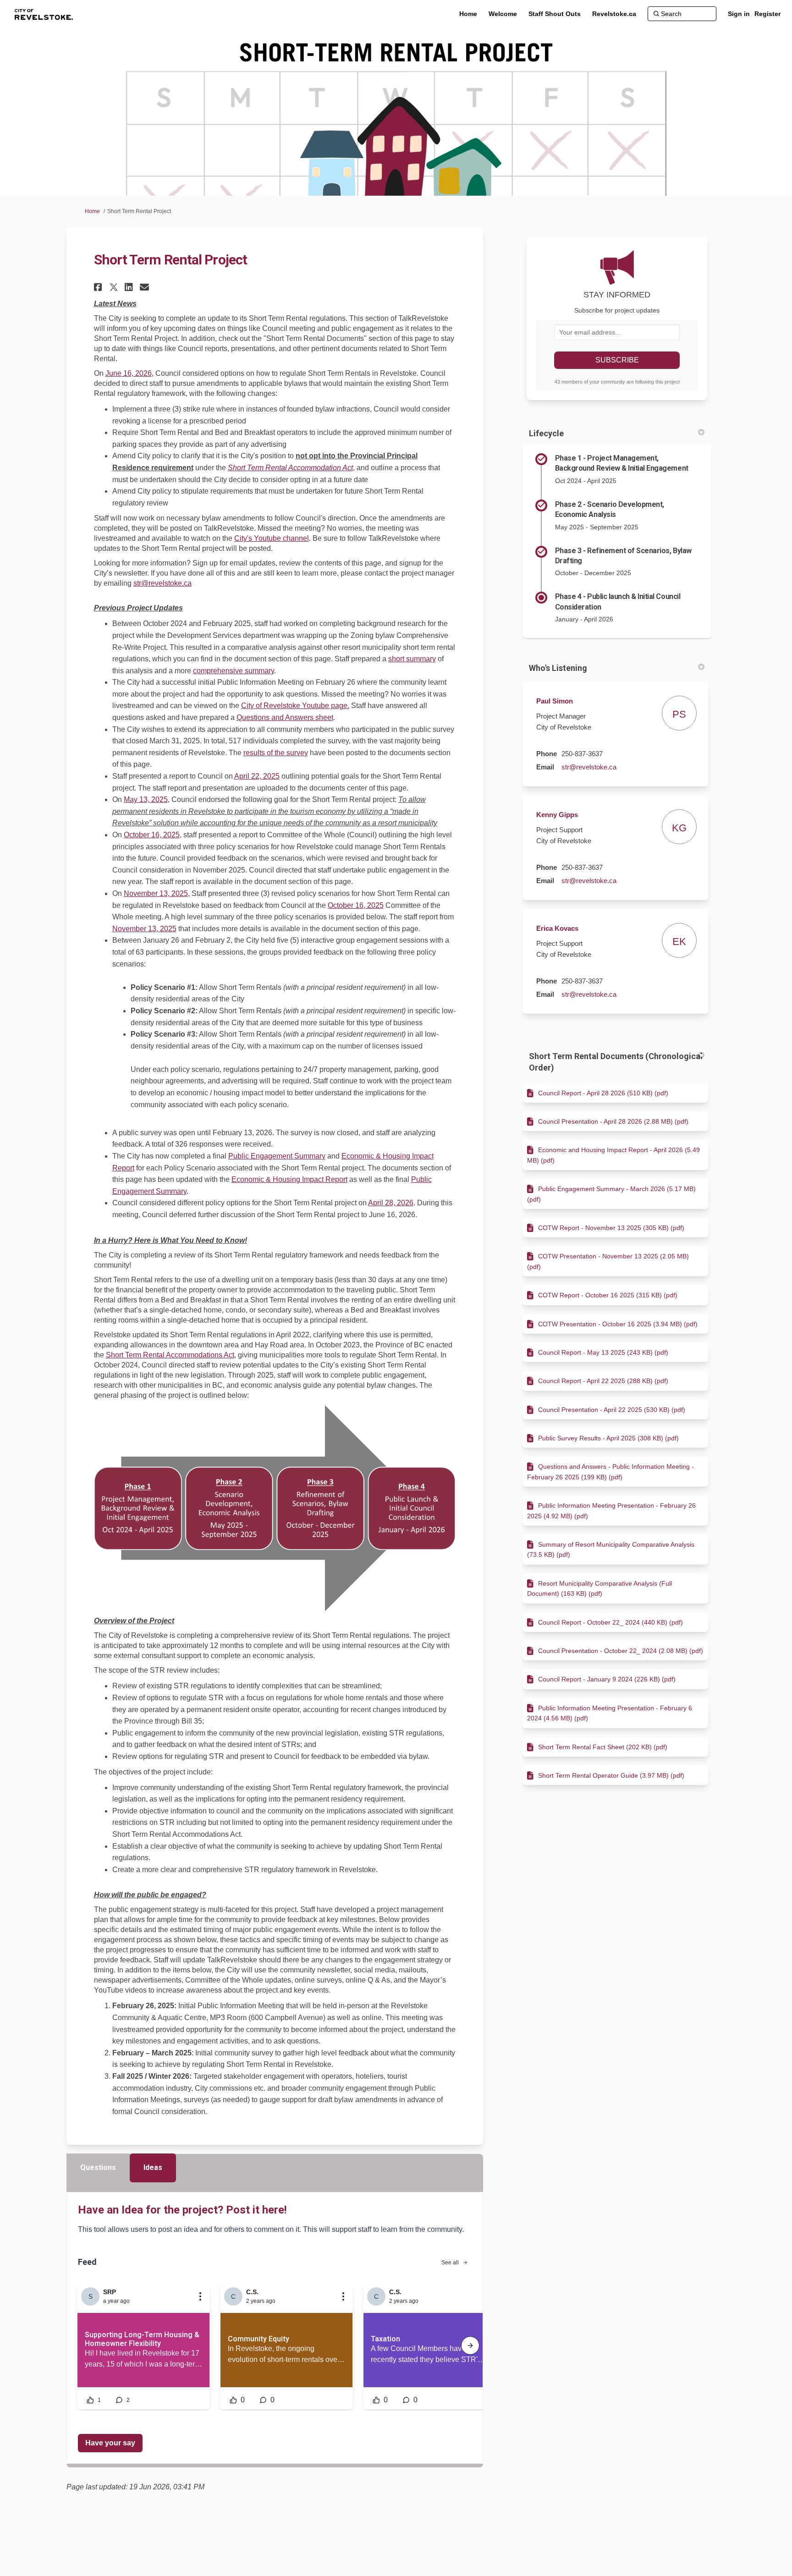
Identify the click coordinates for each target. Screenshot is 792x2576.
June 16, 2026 (129, 373)
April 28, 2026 (391, 1203)
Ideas (153, 2167)
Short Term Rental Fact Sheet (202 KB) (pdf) (603, 1747)
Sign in (739, 14)
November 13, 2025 (156, 893)
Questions (98, 2167)
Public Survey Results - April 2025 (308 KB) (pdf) (608, 1438)
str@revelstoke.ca (162, 583)
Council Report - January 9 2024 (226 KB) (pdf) (607, 1679)
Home (92, 211)
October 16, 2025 (152, 835)
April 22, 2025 (257, 776)
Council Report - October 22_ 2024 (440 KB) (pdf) (610, 1622)
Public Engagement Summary (277, 1156)
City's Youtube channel (272, 538)
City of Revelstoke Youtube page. (295, 706)
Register (767, 14)
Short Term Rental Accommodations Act (170, 1355)
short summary (412, 659)
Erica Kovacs (557, 928)
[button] (99, 287)
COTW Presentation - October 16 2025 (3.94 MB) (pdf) (618, 1324)
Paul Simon (555, 701)
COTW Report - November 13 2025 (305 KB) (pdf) (611, 1228)
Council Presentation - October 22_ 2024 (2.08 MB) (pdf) (621, 1651)
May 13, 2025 (146, 799)
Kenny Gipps (557, 815)
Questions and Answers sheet (285, 717)
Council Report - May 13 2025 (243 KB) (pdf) (603, 1352)
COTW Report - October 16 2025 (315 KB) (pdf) (608, 1295)
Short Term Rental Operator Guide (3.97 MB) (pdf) (611, 1775)
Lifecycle (546, 433)
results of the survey (276, 753)
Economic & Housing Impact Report (289, 1179)
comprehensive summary (234, 671)
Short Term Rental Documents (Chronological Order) (616, 1062)
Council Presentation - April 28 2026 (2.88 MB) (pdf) (613, 1121)
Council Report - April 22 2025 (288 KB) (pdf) (603, 1381)
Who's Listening (558, 668)
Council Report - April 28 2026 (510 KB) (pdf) (603, 1093)
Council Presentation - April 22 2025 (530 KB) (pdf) (612, 1410)
